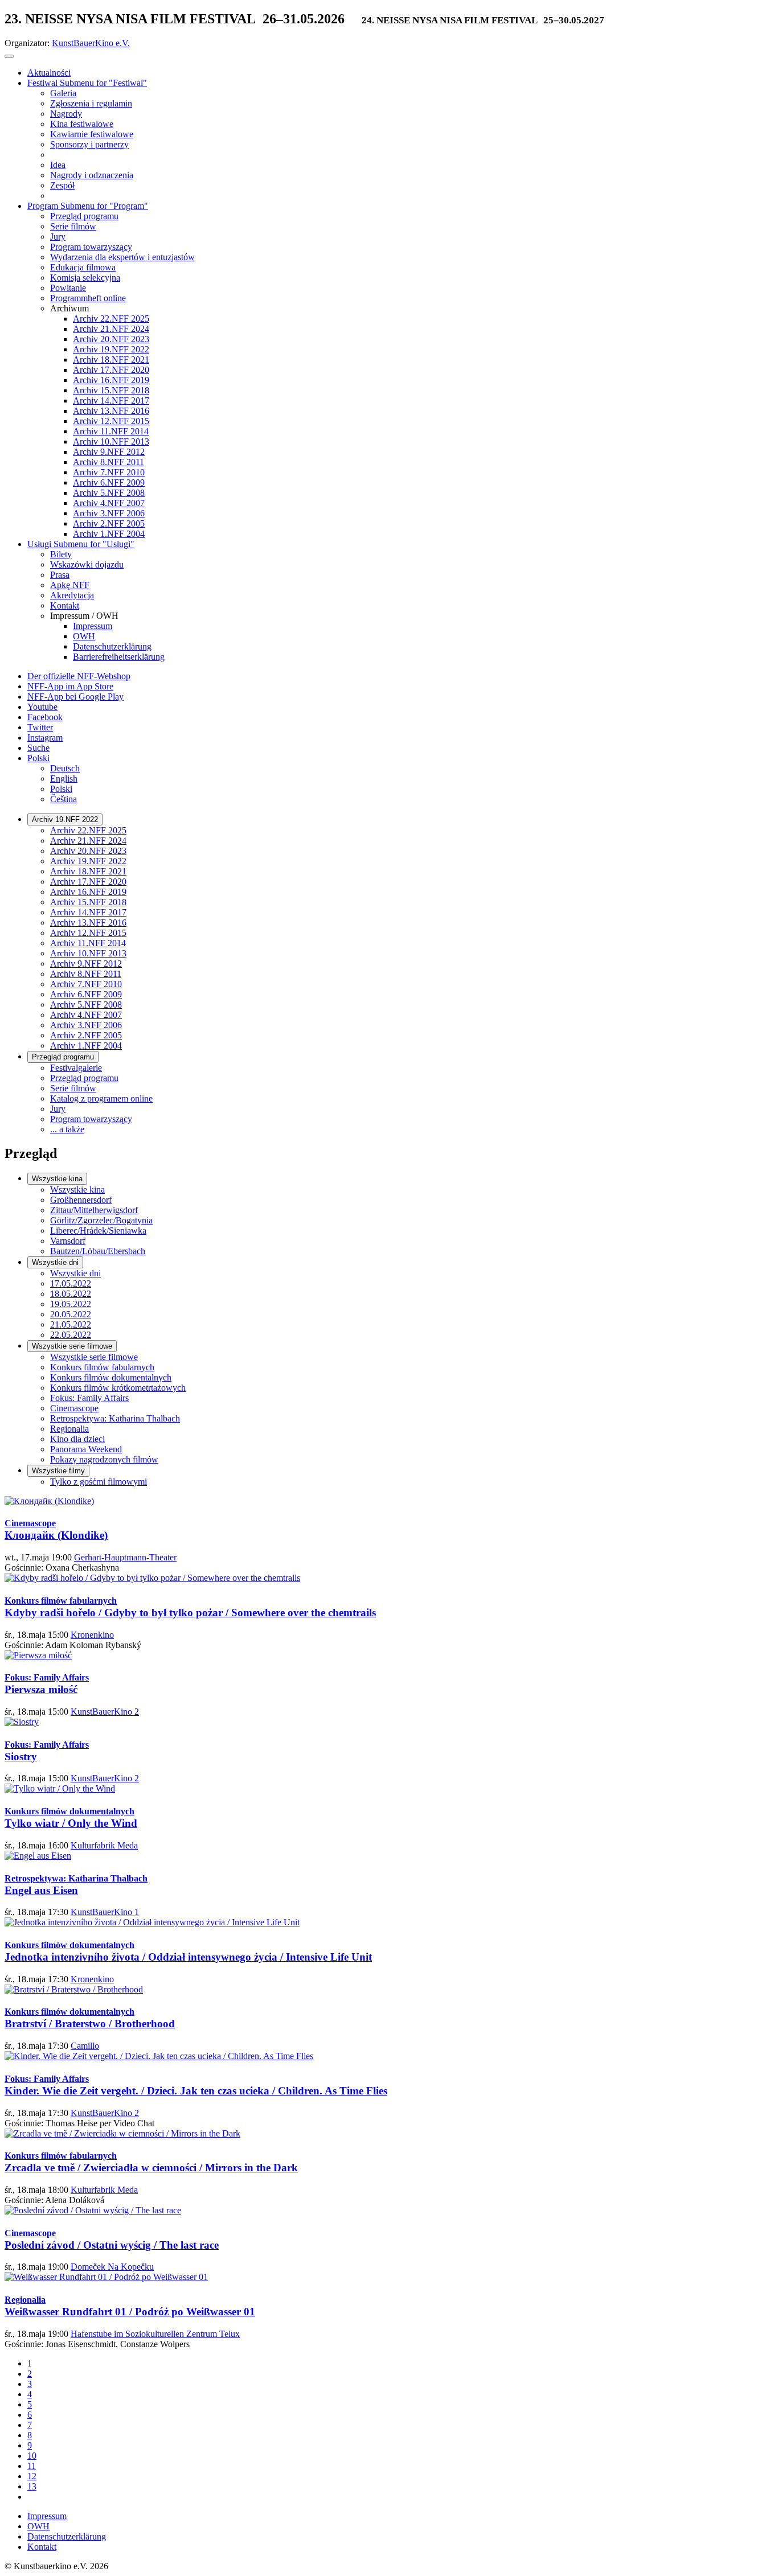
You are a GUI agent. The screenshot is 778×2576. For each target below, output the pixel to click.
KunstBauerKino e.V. (91, 43)
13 (32, 2486)
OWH (38, 2526)
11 (32, 2466)
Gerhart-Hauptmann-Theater (125, 1557)
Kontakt (42, 2547)
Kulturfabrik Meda (104, 1845)
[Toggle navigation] (9, 56)
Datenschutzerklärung (67, 2536)
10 (32, 2456)
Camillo (85, 2046)
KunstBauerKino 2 (105, 1712)
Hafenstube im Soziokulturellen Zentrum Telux (155, 2334)
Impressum (47, 2516)
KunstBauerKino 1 (105, 1912)
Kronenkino (92, 1635)
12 (32, 2476)
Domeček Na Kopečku (112, 2267)
